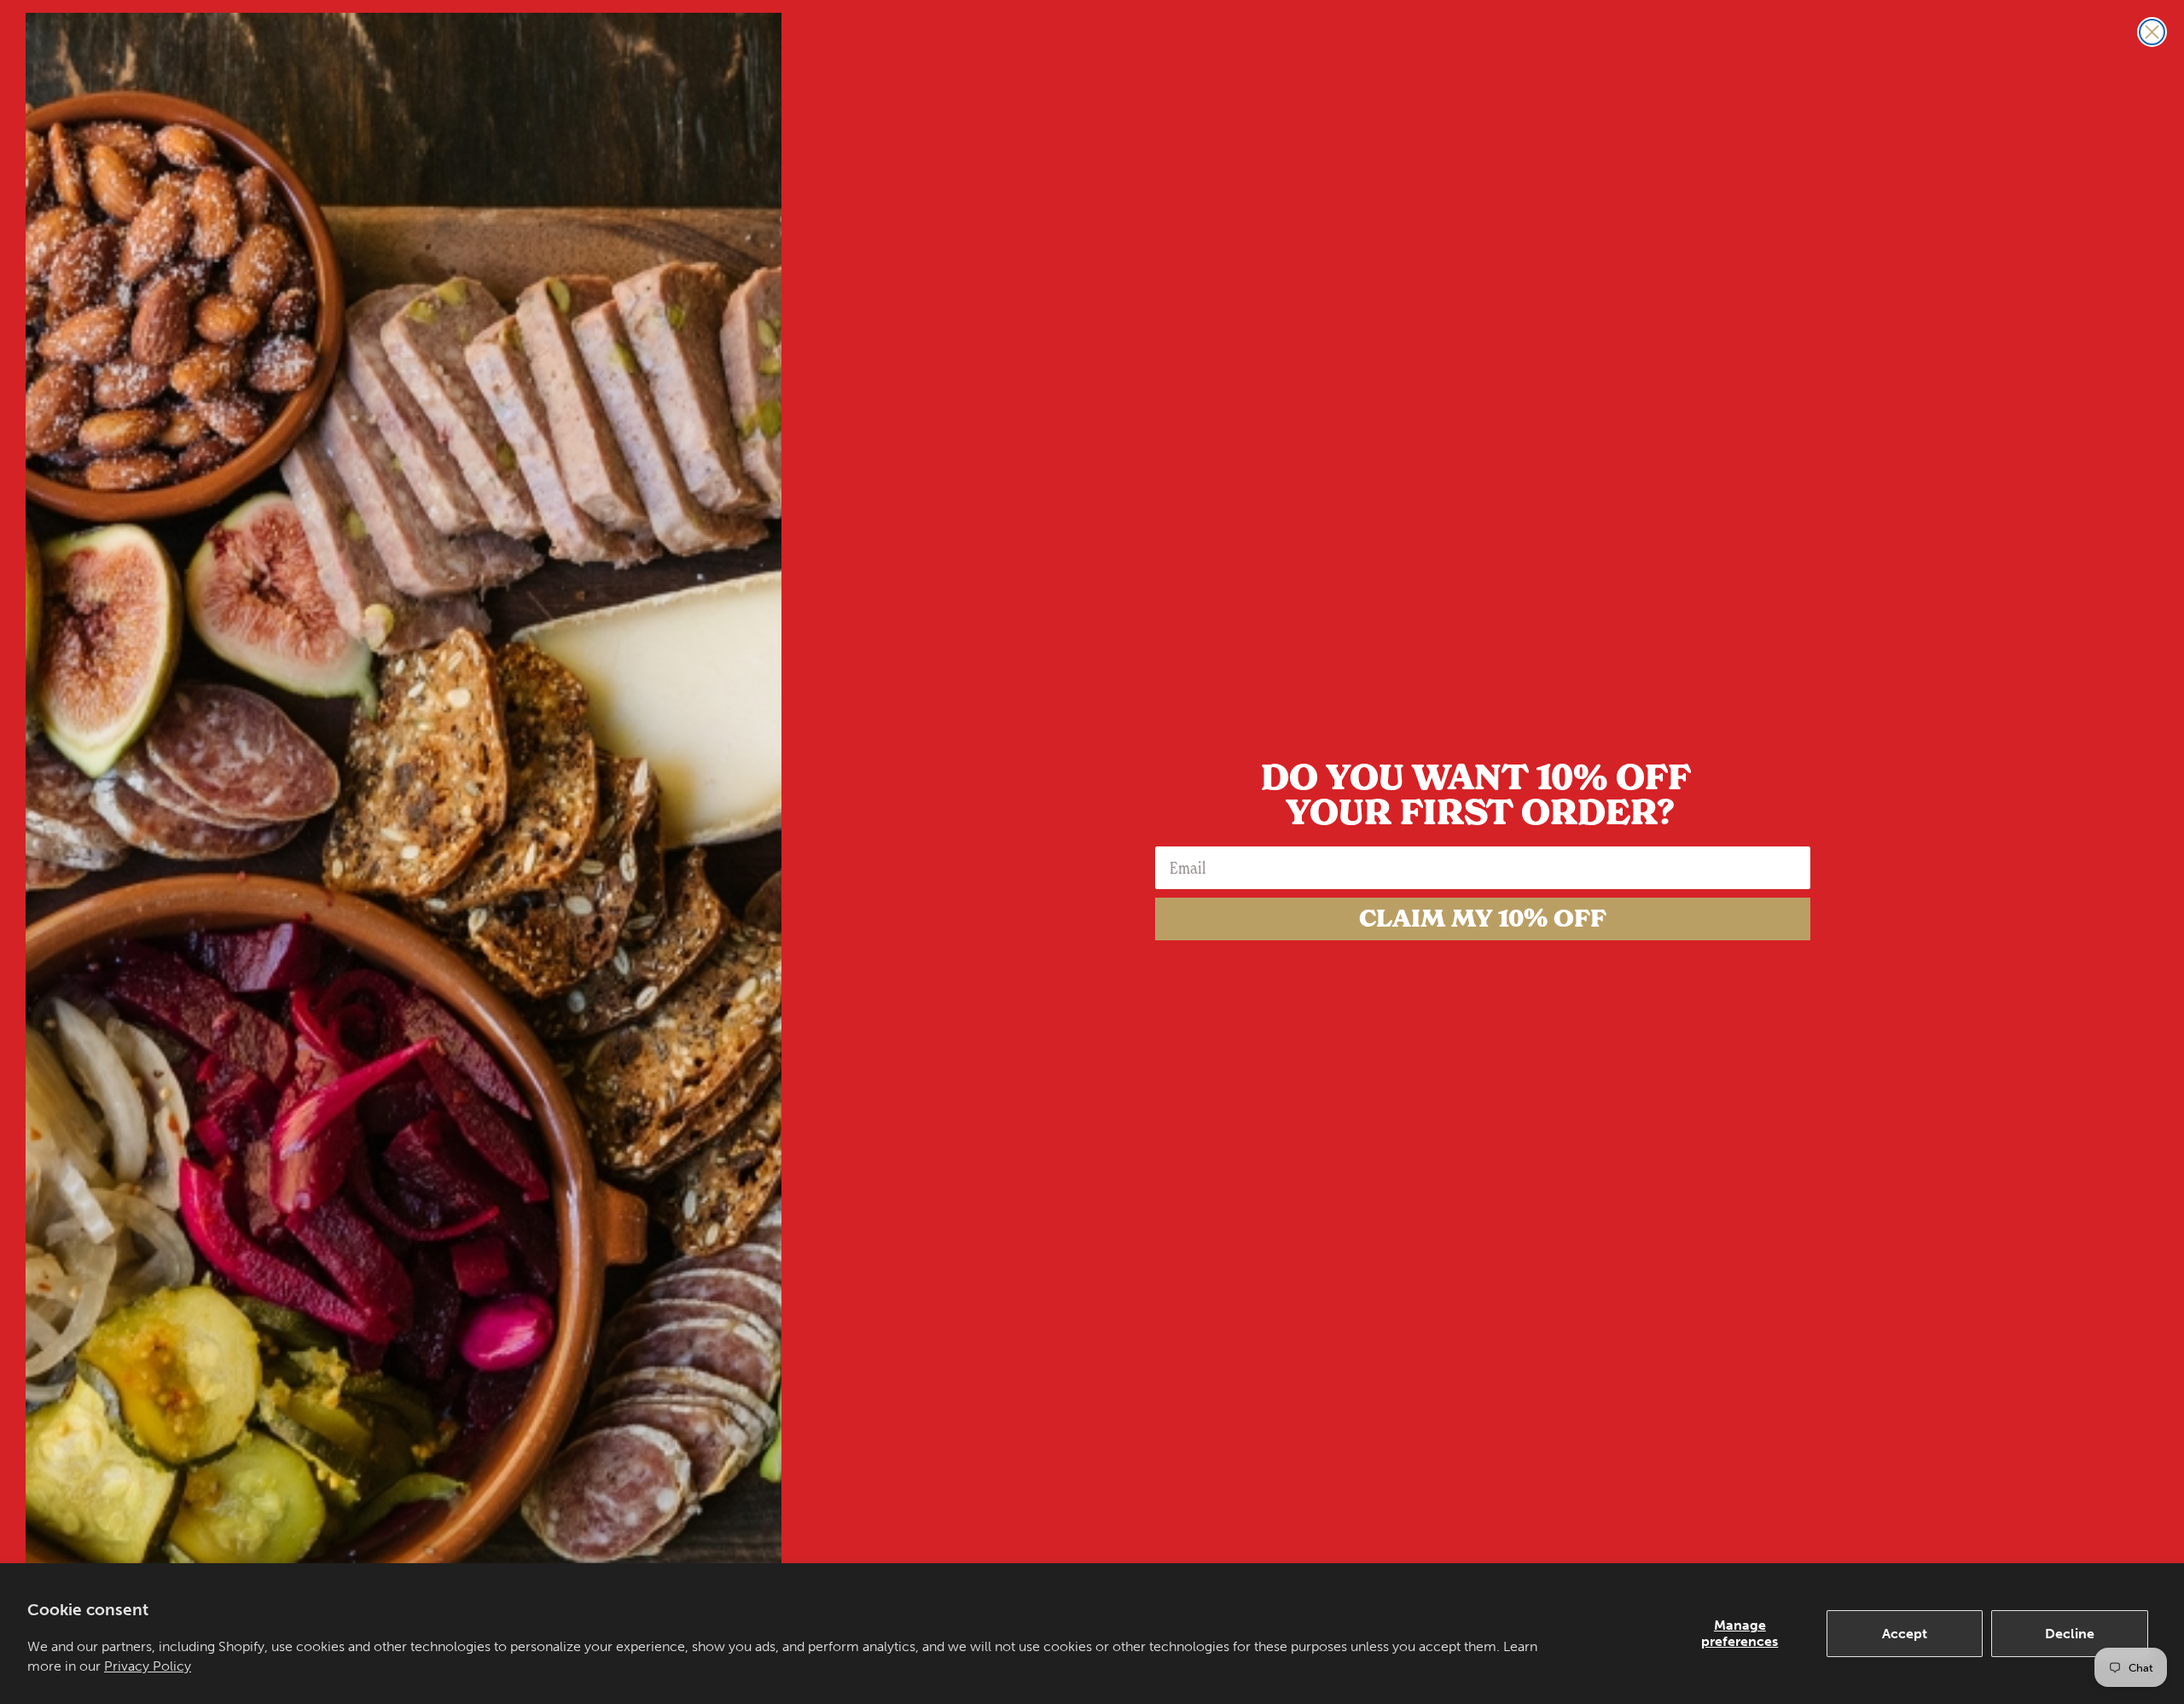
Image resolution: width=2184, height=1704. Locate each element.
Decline (2070, 1634)
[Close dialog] (2152, 32)
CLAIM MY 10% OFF (1483, 919)
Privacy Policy (148, 1666)
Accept (1905, 1634)
